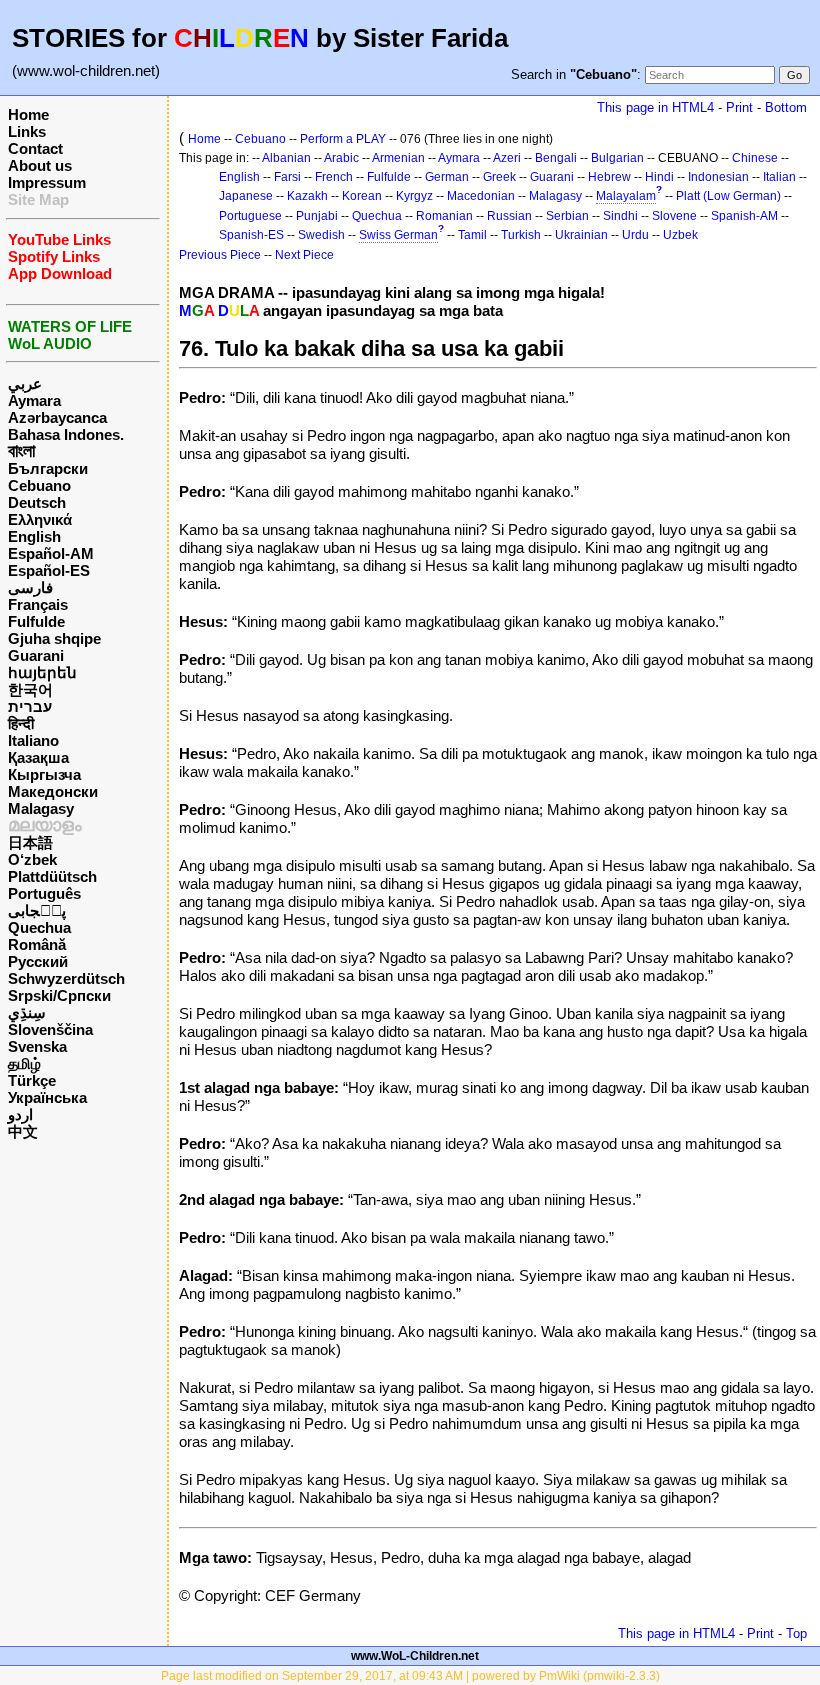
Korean (362, 196)
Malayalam (626, 196)
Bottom (786, 107)
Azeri (507, 158)
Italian (779, 177)
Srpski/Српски (59, 995)
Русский (38, 961)
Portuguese (250, 216)
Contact (35, 148)
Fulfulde (36, 621)
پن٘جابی (37, 910)
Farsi (287, 177)
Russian (509, 216)
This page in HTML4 (655, 107)
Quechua (39, 927)
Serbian (567, 216)
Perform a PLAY (343, 139)
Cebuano (39, 485)
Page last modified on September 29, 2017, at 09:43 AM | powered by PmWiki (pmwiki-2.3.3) (410, 1676)
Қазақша (38, 757)
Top (796, 1633)
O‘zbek (32, 859)
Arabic (341, 158)
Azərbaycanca (57, 417)
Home (28, 114)
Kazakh (307, 196)
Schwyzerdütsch (66, 978)
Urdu (635, 235)
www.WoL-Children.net (415, 1656)
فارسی (30, 587)
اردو (20, 1114)
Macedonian (481, 196)
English (34, 536)
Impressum (47, 182)
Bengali (556, 158)
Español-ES (49, 570)
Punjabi (317, 216)
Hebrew (609, 177)
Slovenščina (50, 1029)
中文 (23, 1131)
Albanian (286, 158)
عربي (25, 383)
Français (38, 604)
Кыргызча (44, 774)
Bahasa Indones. (66, 434)
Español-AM (51, 553)
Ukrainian (581, 235)
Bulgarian (617, 158)
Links (27, 131)
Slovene (674, 216)
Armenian (398, 158)
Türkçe (32, 1080)
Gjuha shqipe (54, 638)
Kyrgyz (414, 196)
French (334, 177)
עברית (30, 706)
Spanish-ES (251, 235)
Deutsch (37, 502)
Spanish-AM (744, 216)
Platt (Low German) (728, 196)
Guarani (36, 655)
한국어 (30, 689)
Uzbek (680, 235)
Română (37, 944)
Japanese (246, 196)
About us (40, 165)
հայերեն (42, 672)
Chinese (755, 158)
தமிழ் (24, 1063)
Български (48, 468)
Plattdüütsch (52, 876)
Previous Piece (220, 255)
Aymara (34, 400)
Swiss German (398, 235)
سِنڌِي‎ (27, 1012)
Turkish (521, 235)
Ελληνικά (40, 519)
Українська (47, 1097)
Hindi (659, 177)
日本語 (30, 842)
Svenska (37, 1046)
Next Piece (304, 255)
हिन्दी (21, 723)
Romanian (444, 216)
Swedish (321, 235)
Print (739, 107)
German (447, 177)
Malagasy (41, 808)
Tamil (472, 235)
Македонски (53, 791)
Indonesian (718, 177)
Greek (499, 177)
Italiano (33, 740)
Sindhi (620, 216)
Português (44, 893)
